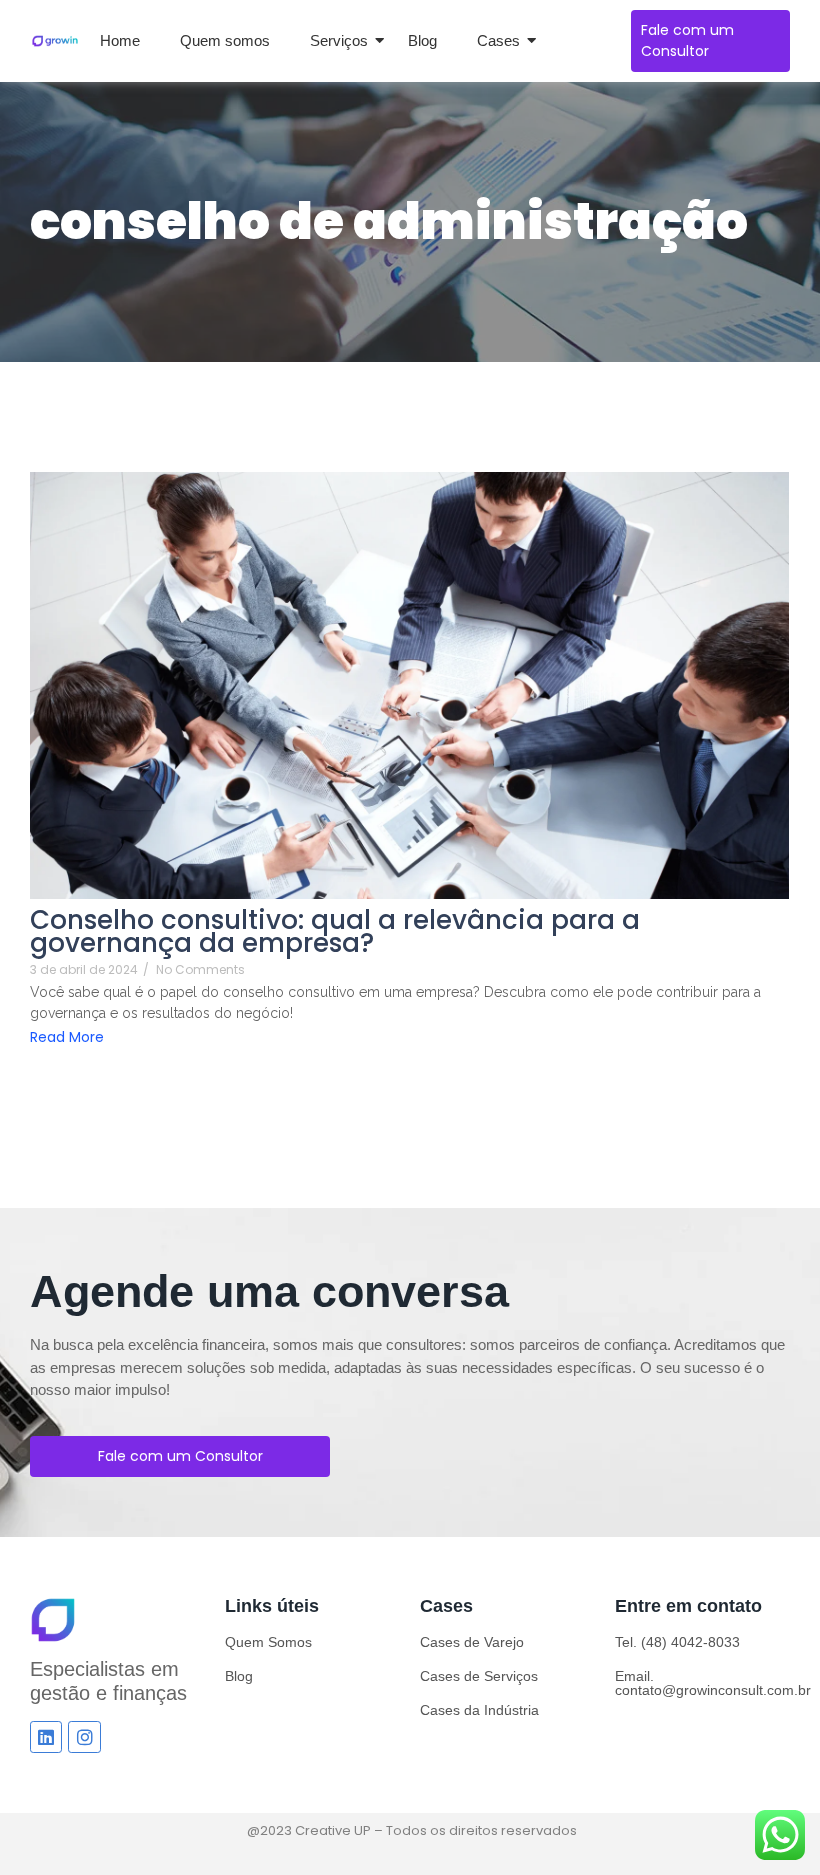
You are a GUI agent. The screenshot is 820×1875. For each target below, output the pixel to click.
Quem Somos (268, 1642)
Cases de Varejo (472, 1642)
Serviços (339, 40)
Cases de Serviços (479, 1676)
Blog (422, 40)
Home (120, 40)
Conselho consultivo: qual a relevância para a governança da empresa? (335, 932)
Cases (498, 40)
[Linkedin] (46, 1737)
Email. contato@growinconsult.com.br (713, 1683)
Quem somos (225, 40)
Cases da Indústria (479, 1710)
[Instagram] (84, 1737)
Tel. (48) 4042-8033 (677, 1642)
